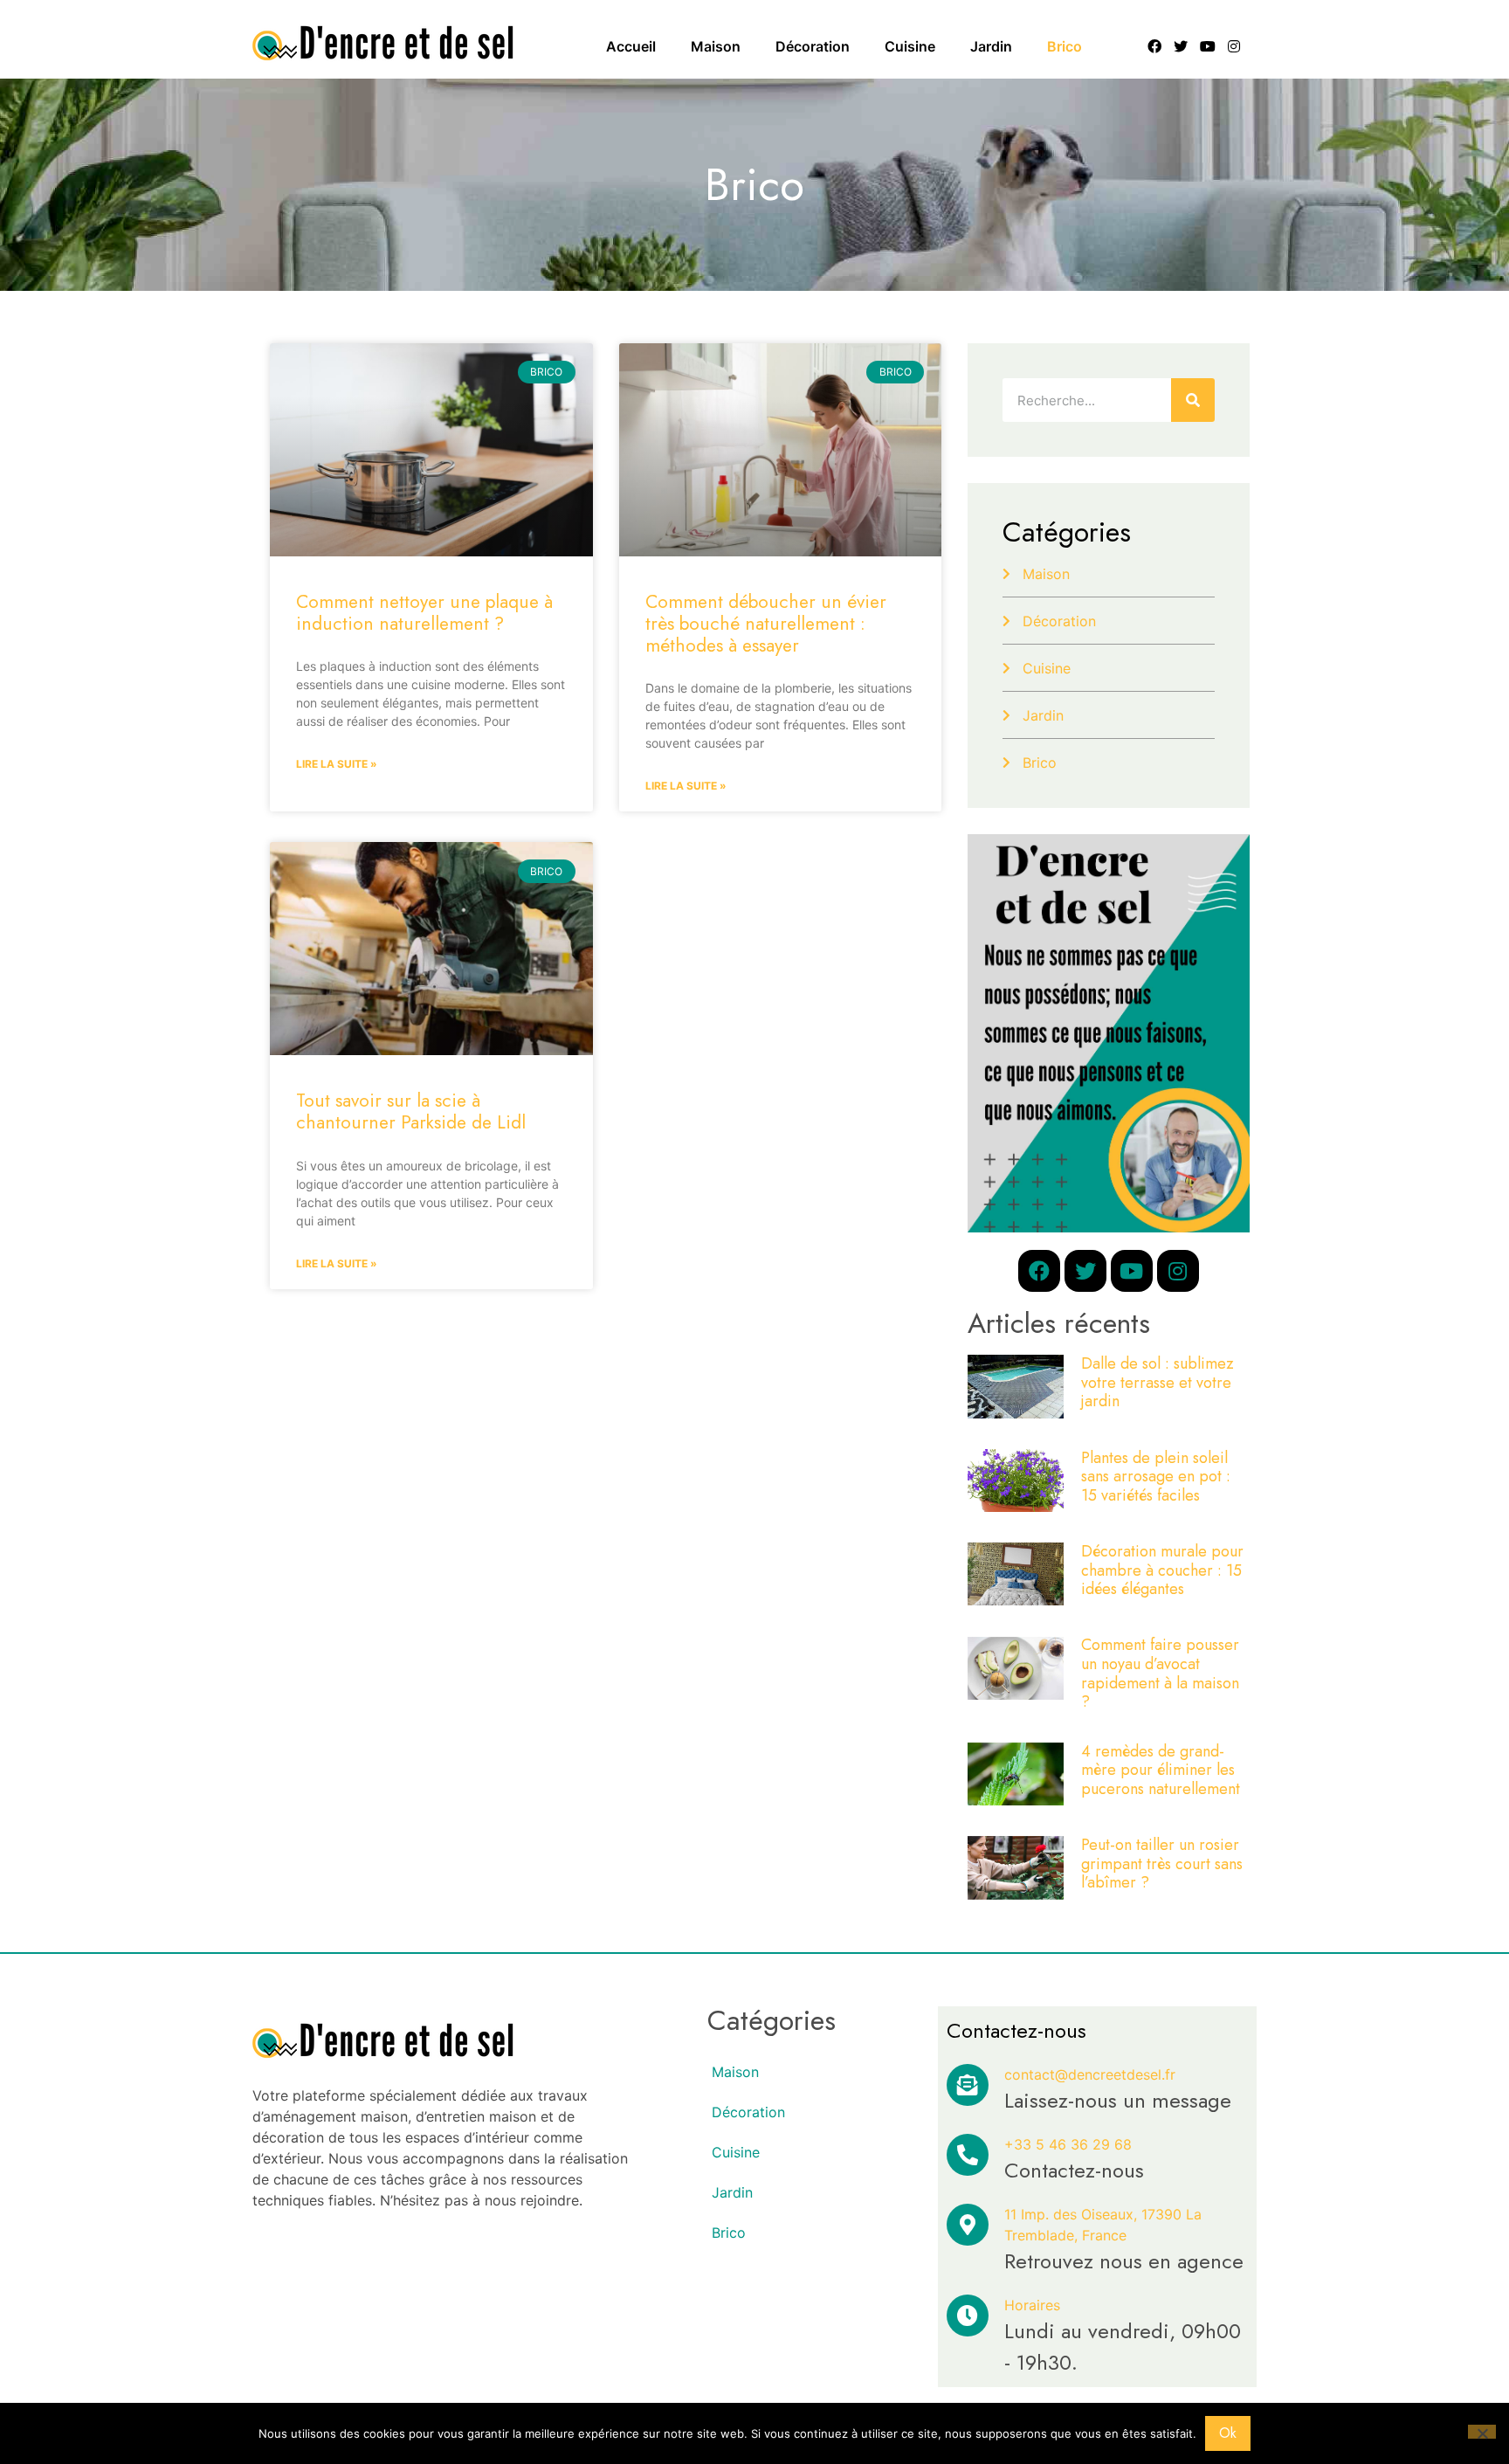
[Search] (1193, 400)
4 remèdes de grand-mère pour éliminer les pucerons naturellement (1161, 1770)
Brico (1065, 46)
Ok (1228, 2433)
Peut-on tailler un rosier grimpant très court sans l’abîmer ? (1162, 1864)
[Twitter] (1181, 46)
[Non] (1482, 2432)
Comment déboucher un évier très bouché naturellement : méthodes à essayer (766, 624)
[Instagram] (1235, 46)
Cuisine (910, 46)
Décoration (813, 46)
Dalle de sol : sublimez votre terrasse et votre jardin (1158, 1382)
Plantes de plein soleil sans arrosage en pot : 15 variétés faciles (1156, 1477)
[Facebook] (1154, 46)
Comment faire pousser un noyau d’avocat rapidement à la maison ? (1160, 1673)
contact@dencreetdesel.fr (1090, 2074)
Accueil (631, 46)
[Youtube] (1208, 46)
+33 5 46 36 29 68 (1068, 2144)
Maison (716, 46)
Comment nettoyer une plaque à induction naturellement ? (424, 613)
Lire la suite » (337, 764)
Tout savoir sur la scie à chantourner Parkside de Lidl (411, 1111)
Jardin (991, 46)
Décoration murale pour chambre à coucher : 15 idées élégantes (1162, 1570)
